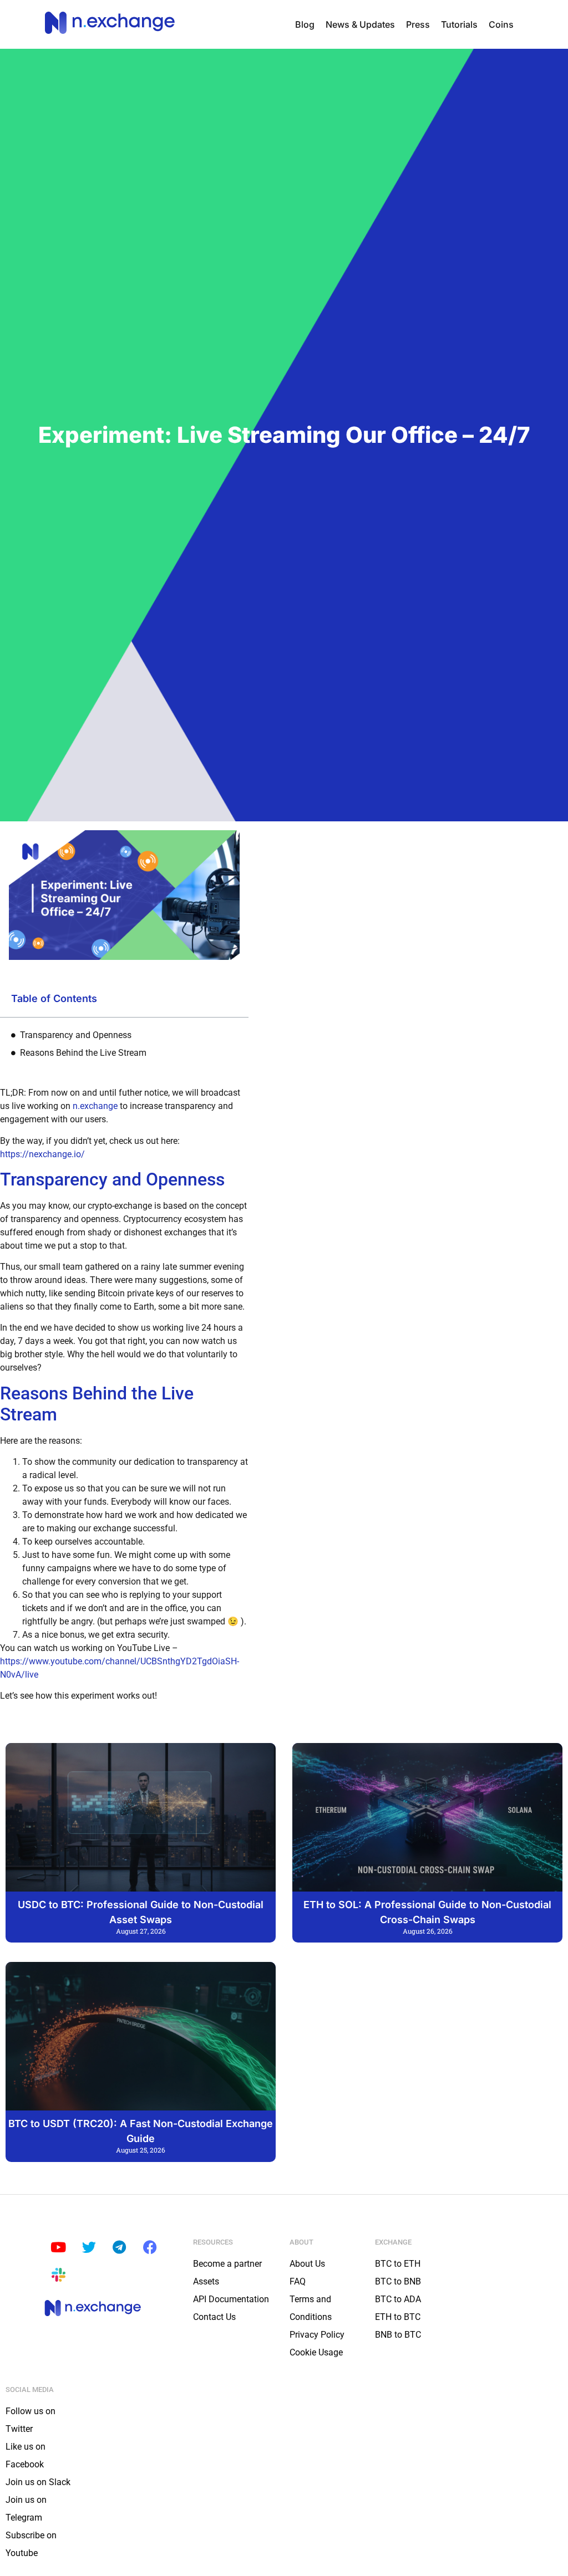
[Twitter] (89, 2247)
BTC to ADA (398, 2299)
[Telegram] (119, 2247)
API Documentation (231, 2299)
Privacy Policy (317, 2335)
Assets (206, 2281)
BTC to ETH (398, 2264)
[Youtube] (58, 2247)
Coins (501, 24)
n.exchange (95, 1106)
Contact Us (214, 2317)
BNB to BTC (398, 2335)
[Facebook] (150, 2247)
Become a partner (227, 2264)
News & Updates (360, 24)
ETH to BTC (398, 2317)
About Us (307, 2264)
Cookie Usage (316, 2352)
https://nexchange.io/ (42, 1154)
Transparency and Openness (76, 1035)
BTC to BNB (398, 2281)
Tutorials (459, 24)
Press (418, 24)
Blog (305, 24)
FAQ (298, 2281)
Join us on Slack (38, 2482)
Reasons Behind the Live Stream (83, 1053)
